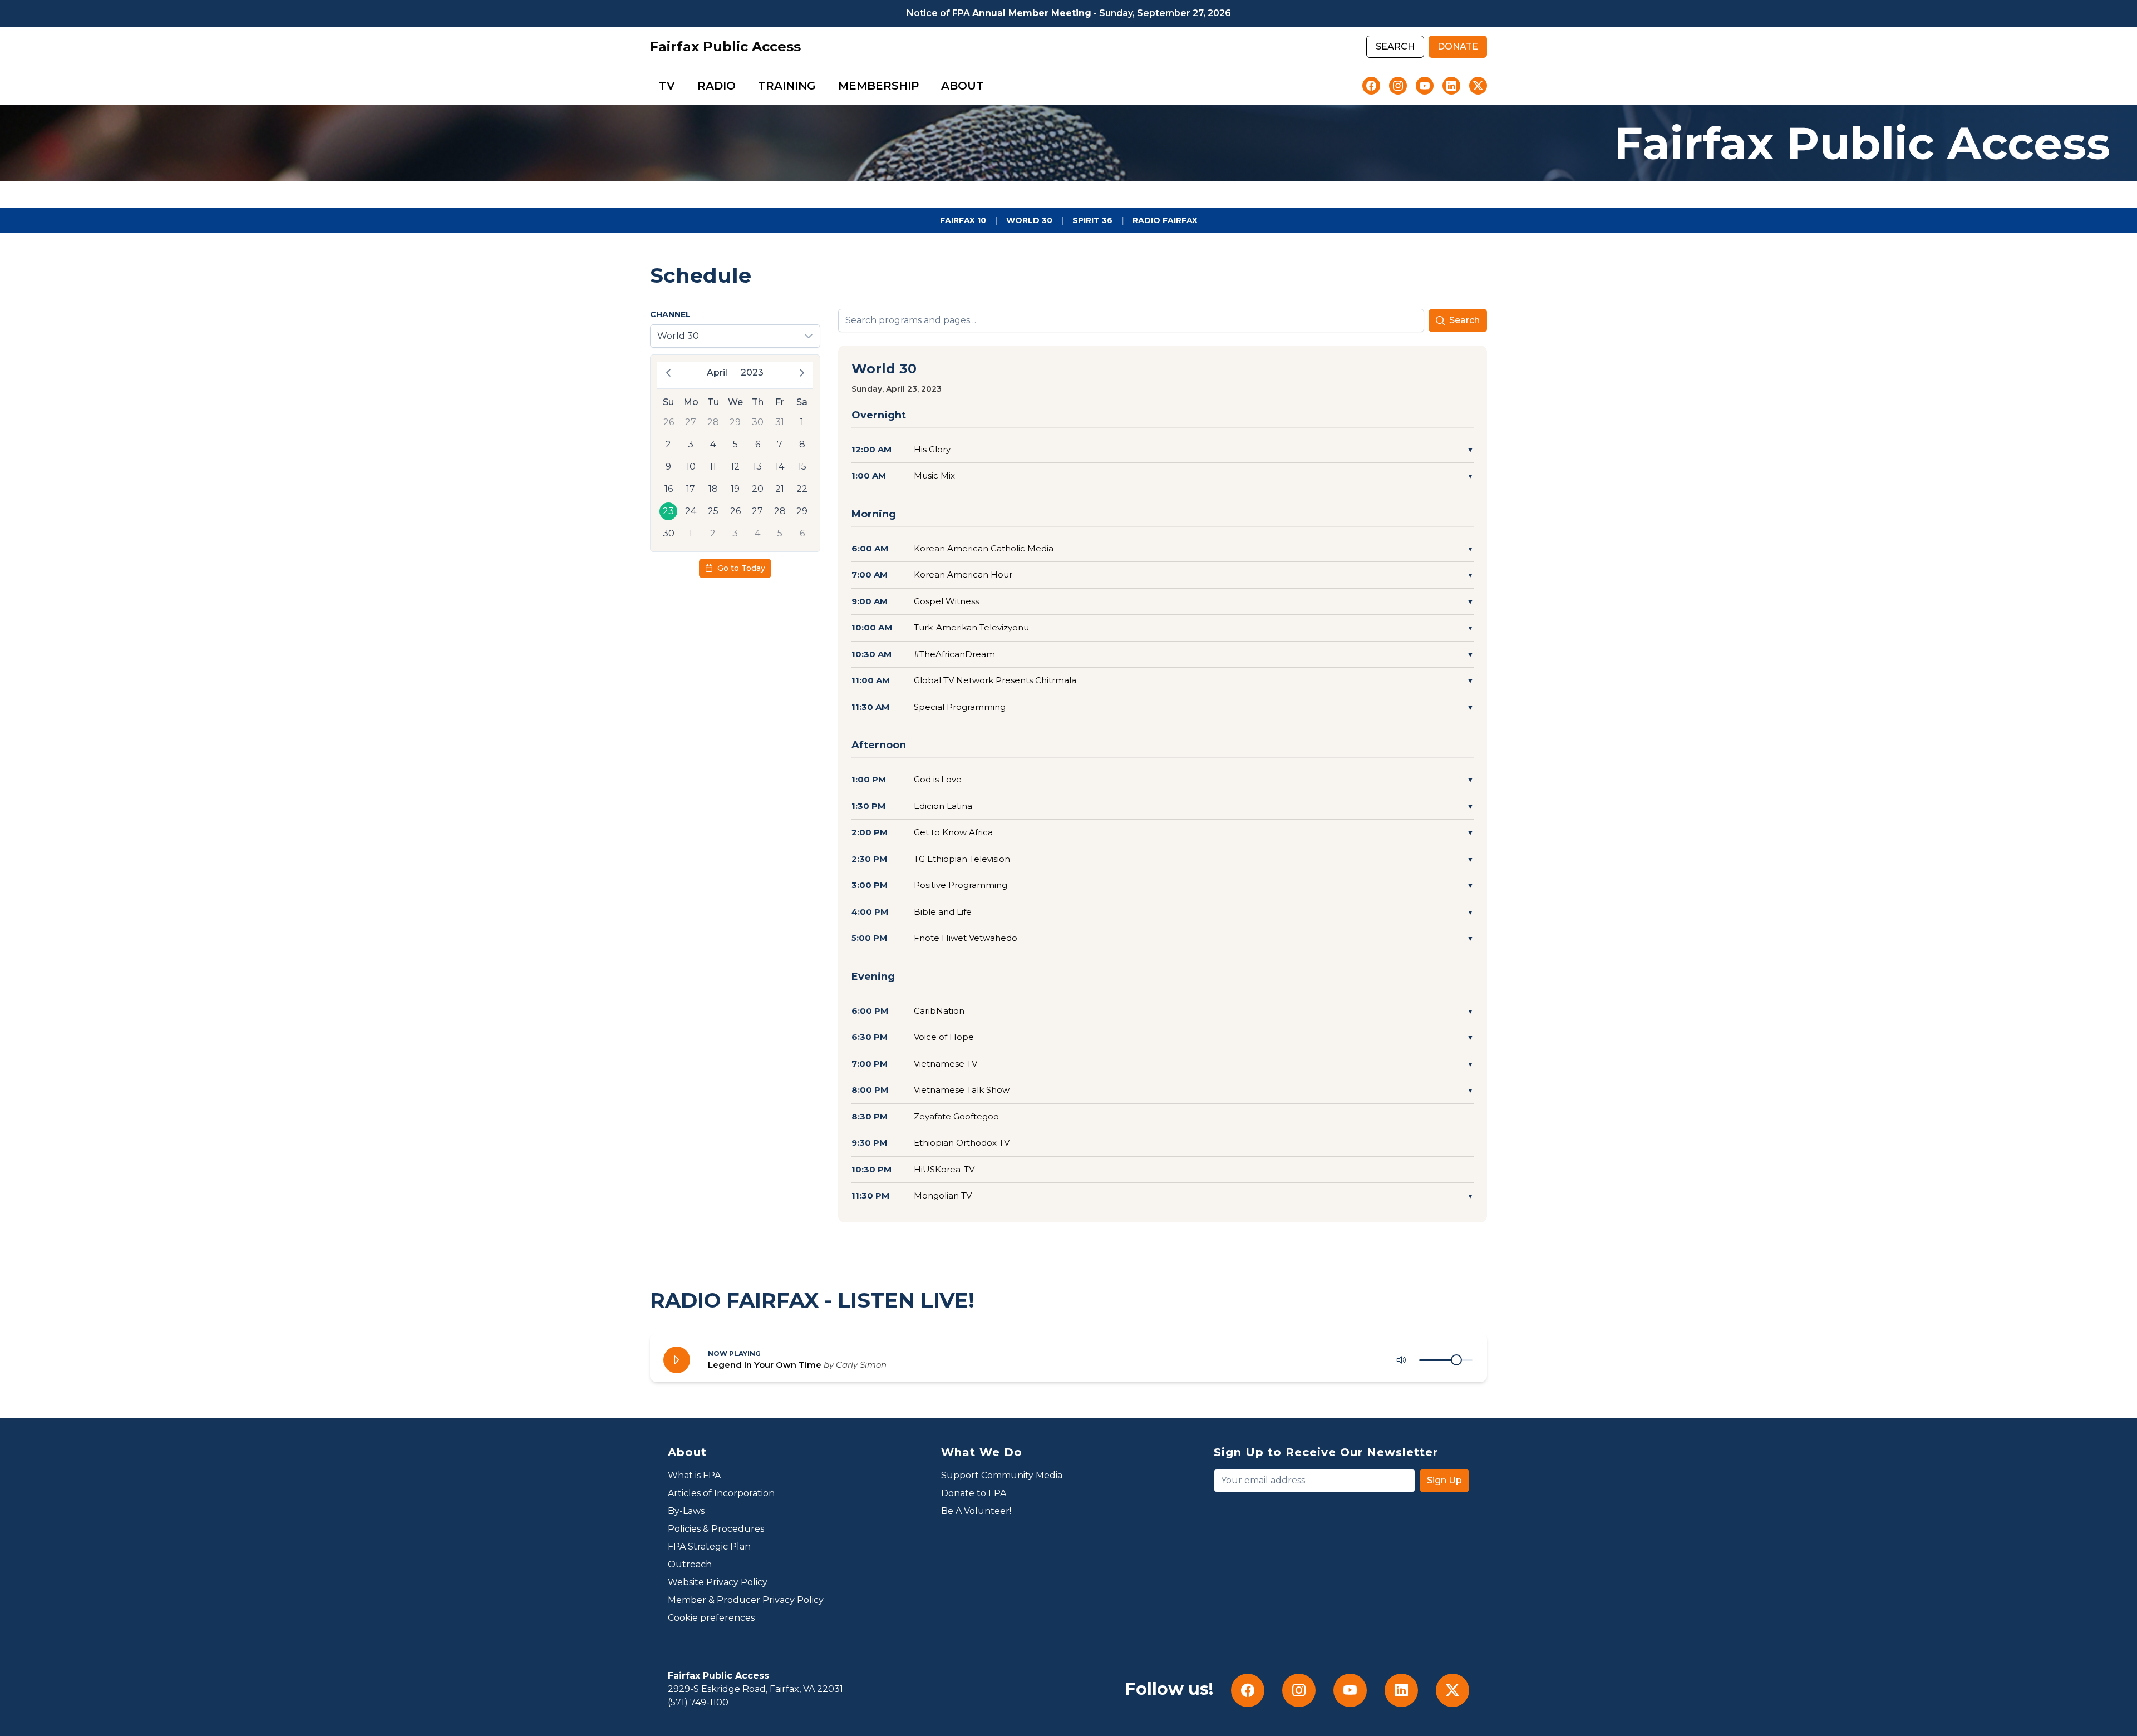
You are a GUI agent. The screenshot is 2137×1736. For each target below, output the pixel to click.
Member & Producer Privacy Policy (746, 1600)
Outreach (690, 1564)
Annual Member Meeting (1032, 13)
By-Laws (686, 1511)
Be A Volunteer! (976, 1511)
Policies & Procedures (716, 1529)
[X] (1478, 86)
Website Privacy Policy (718, 1582)
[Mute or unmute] (1401, 1360)
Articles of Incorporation (721, 1493)
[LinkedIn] (1451, 86)
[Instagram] (1398, 86)
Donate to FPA (974, 1493)
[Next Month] (802, 373)
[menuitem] (667, 86)
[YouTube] (1425, 86)
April (717, 373)
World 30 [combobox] (678, 336)
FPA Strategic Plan (709, 1547)
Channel (670, 314)
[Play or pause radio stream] (677, 1360)
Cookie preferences (711, 1618)
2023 (752, 373)
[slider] (1456, 1360)
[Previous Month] (668, 373)
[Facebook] (1371, 86)
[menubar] (821, 86)
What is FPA (694, 1475)
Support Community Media (1002, 1475)
